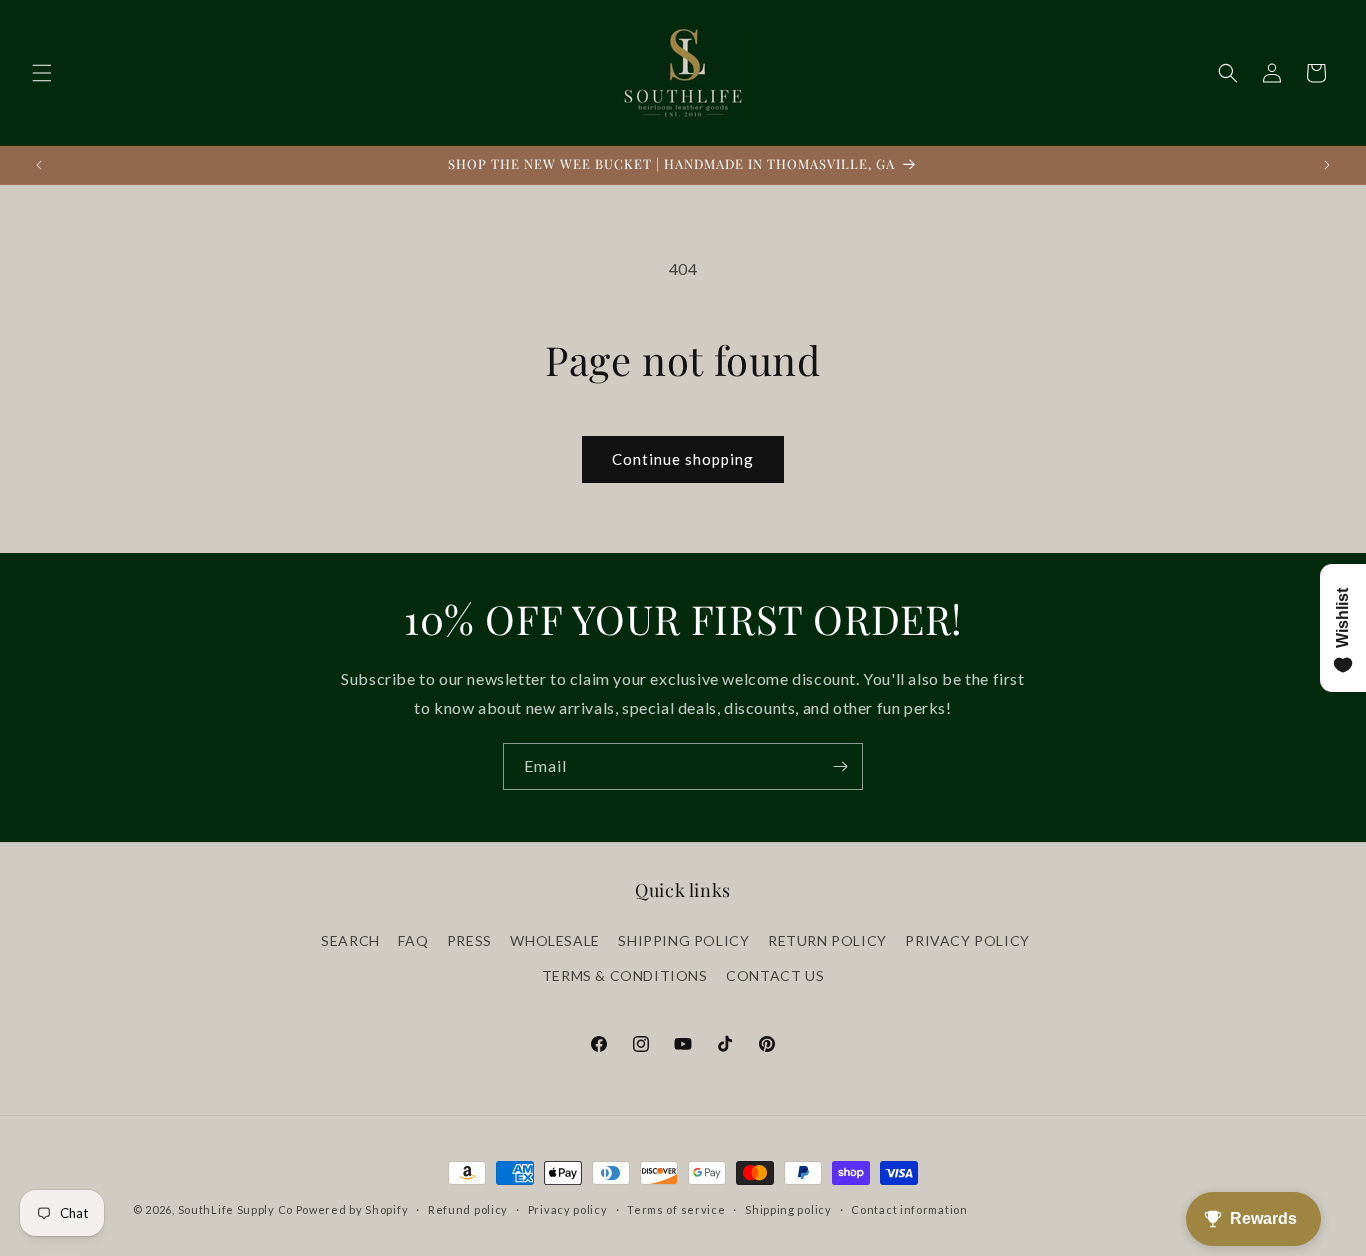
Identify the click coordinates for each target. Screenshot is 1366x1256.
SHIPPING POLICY (683, 939)
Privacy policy (568, 1208)
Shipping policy (788, 1208)
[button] (42, 73)
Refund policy (468, 1208)
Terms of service (676, 1208)
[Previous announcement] (39, 165)
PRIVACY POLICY (967, 939)
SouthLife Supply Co (235, 1209)
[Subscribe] (840, 766)
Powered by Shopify (352, 1209)
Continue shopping (683, 459)
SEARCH (350, 939)
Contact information (909, 1208)
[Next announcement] (1327, 165)
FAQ (413, 939)
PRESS (469, 939)
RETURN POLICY (827, 939)
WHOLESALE (554, 939)
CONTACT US (775, 974)
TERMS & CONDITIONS (625, 974)
